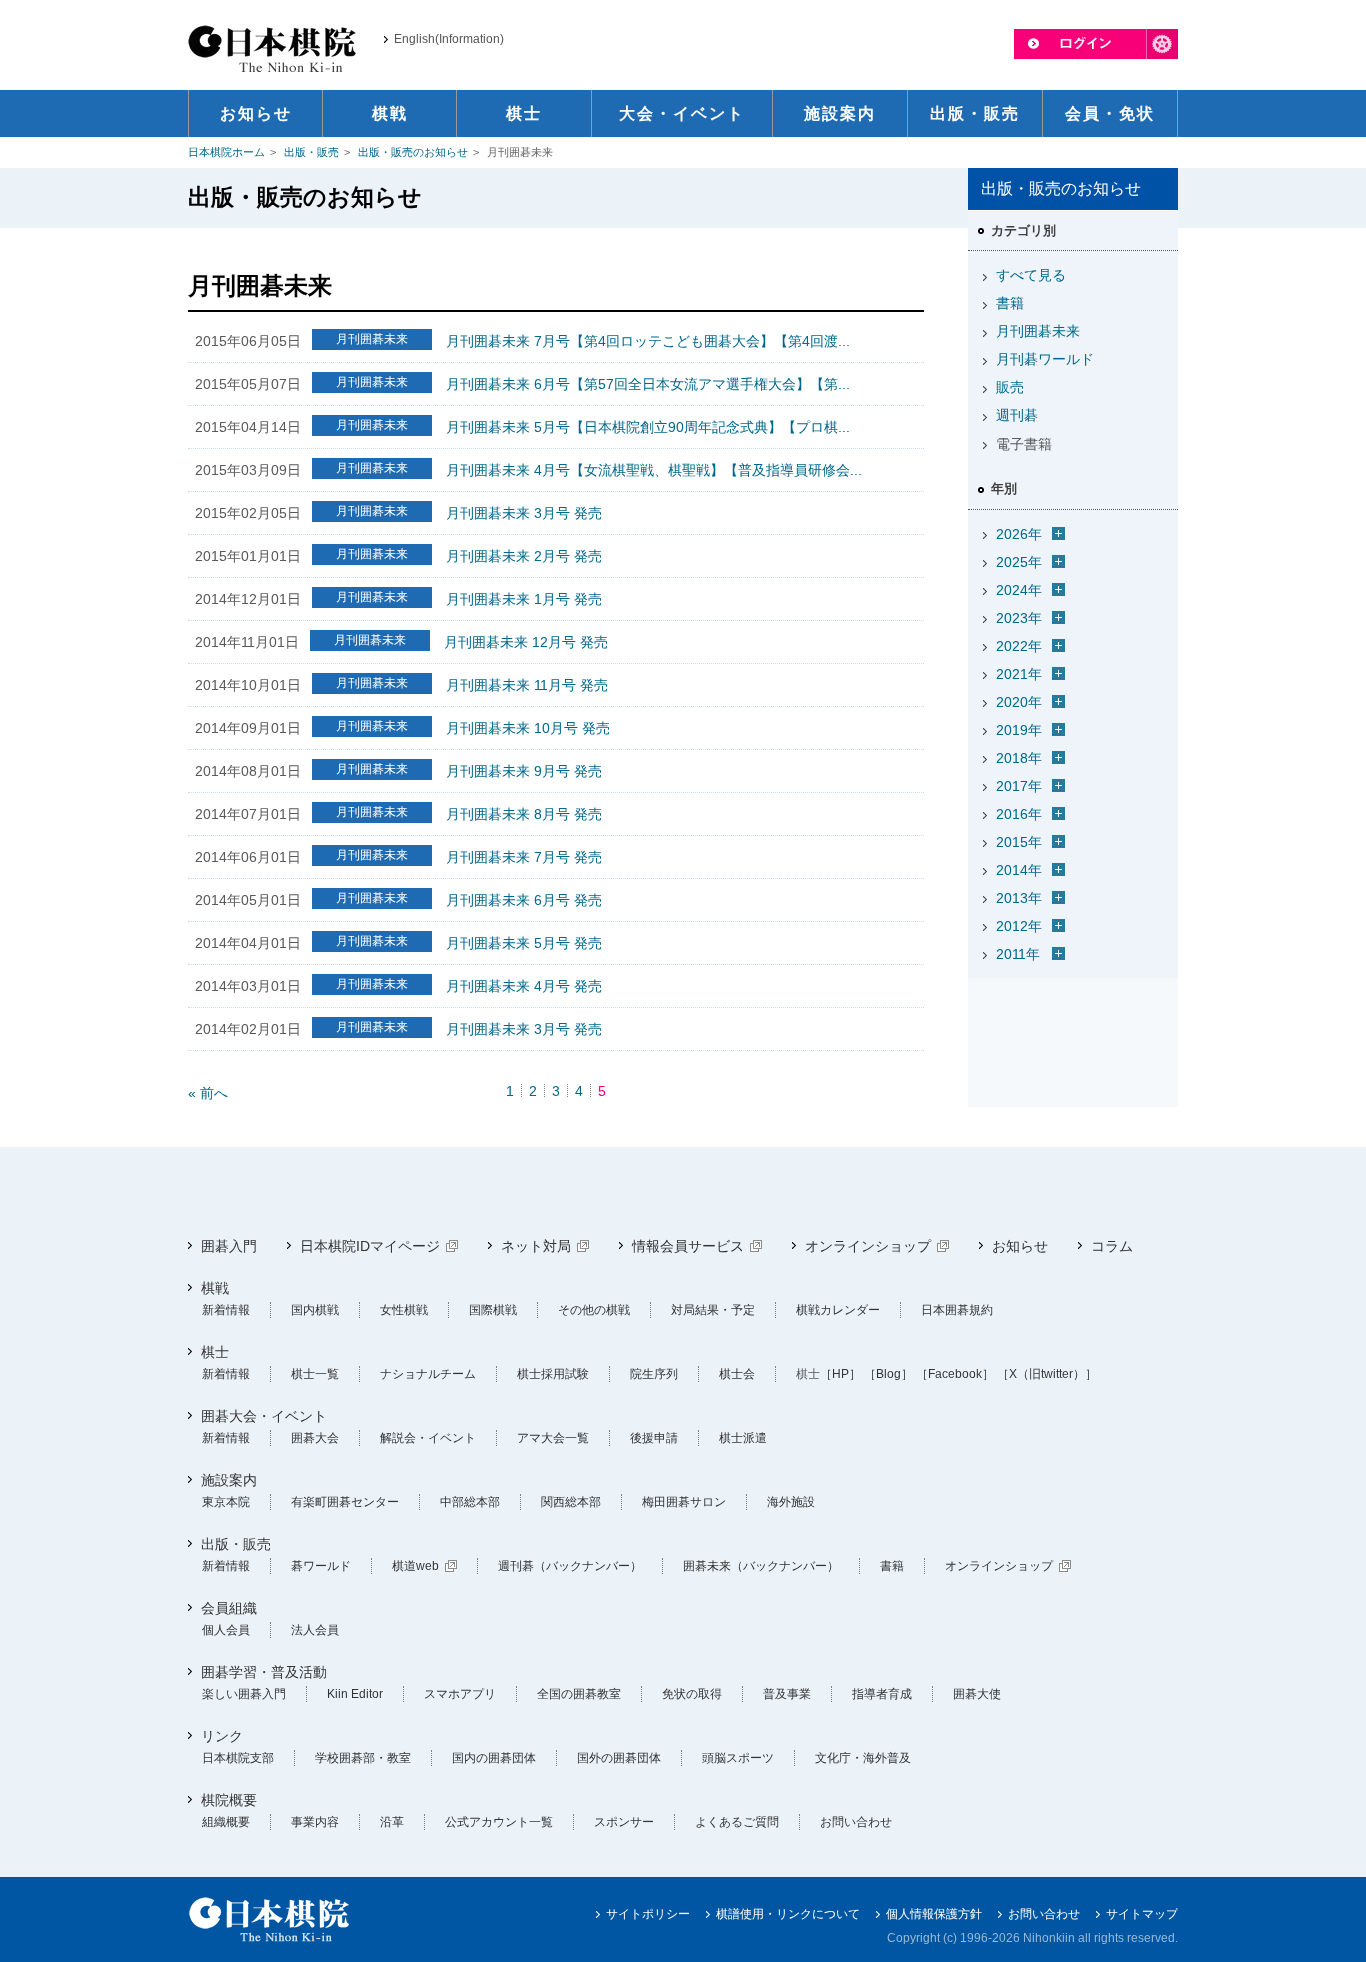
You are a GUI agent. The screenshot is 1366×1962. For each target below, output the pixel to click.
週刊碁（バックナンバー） (570, 1566)
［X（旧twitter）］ (1047, 1374)
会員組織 (229, 1608)
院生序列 (654, 1374)
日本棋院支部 (238, 1758)
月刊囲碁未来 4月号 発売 (524, 986)
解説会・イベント (428, 1438)
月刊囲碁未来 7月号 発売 (524, 857)
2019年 (1019, 730)
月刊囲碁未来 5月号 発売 (524, 943)
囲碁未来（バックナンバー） (761, 1566)
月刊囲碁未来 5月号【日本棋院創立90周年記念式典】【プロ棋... (648, 427)
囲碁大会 (315, 1438)
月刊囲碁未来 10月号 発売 (528, 728)
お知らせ (1020, 1246)
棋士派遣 (743, 1438)
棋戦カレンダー (838, 1310)
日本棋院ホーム (226, 152)
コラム (1112, 1246)
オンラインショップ (868, 1246)
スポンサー (624, 1822)
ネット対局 (536, 1246)
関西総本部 (571, 1502)
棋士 (215, 1352)
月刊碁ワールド (1045, 359)
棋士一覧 (315, 1374)
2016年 (1019, 814)
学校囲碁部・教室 (363, 1758)
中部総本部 (470, 1502)
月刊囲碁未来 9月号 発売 (524, 771)
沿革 (392, 1822)
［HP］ (840, 1374)
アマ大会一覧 (553, 1438)
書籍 (1010, 303)
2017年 (1019, 786)
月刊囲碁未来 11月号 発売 (527, 685)
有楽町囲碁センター (345, 1502)
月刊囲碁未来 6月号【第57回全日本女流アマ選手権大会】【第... (648, 384)
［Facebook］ (955, 1374)
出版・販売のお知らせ (413, 152)
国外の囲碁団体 (619, 1758)
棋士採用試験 (553, 1374)
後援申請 (654, 1438)
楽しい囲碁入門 (244, 1694)
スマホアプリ (460, 1694)
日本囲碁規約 (957, 1310)
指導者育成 (882, 1694)
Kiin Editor (355, 1694)
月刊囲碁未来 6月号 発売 (524, 900)
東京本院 (226, 1502)
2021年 (1019, 674)
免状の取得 (692, 1694)
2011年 (1018, 954)
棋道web (415, 1566)
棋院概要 (229, 1800)
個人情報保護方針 (934, 1914)
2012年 (1019, 926)
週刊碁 (1017, 415)
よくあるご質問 (737, 1822)
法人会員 (315, 1630)
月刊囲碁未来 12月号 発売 (526, 642)
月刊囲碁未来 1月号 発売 (524, 599)
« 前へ (208, 1093)
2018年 (1019, 758)
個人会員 (226, 1630)
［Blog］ (888, 1374)
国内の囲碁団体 (494, 1758)
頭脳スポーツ (738, 1758)
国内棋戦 (315, 1310)
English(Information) (449, 39)
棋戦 (215, 1288)
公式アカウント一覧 (499, 1822)
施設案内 (229, 1480)
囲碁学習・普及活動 (264, 1672)
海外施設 (791, 1502)
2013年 (1019, 898)
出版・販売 (311, 152)
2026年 (1019, 534)
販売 (1010, 387)
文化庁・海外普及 (863, 1758)
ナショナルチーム (428, 1374)
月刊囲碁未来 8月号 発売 (524, 814)
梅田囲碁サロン (684, 1502)
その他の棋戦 (594, 1310)
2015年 (1019, 842)
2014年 (1019, 870)
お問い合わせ (856, 1822)
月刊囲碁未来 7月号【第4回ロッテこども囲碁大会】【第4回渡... (648, 341)
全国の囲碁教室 (579, 1694)
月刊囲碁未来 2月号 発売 (524, 556)
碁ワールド (321, 1566)
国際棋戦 (493, 1310)
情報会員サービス (688, 1246)
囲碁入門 (229, 1246)
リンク (222, 1736)
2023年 (1019, 618)
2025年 (1019, 562)
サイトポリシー (648, 1914)
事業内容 (315, 1822)
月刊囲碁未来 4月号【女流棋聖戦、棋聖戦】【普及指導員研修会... (654, 470)
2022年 (1019, 646)
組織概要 (226, 1822)
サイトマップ (1142, 1914)
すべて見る (1031, 275)
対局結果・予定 (713, 1310)
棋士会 (737, 1374)
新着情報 (226, 1310)
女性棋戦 (404, 1310)
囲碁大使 (977, 1694)
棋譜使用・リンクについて (788, 1914)
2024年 (1019, 590)
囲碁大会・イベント (264, 1416)
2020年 (1019, 702)
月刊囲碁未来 (1038, 331)
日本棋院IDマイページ (370, 1246)
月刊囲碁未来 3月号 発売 (524, 513)
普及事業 (787, 1694)
